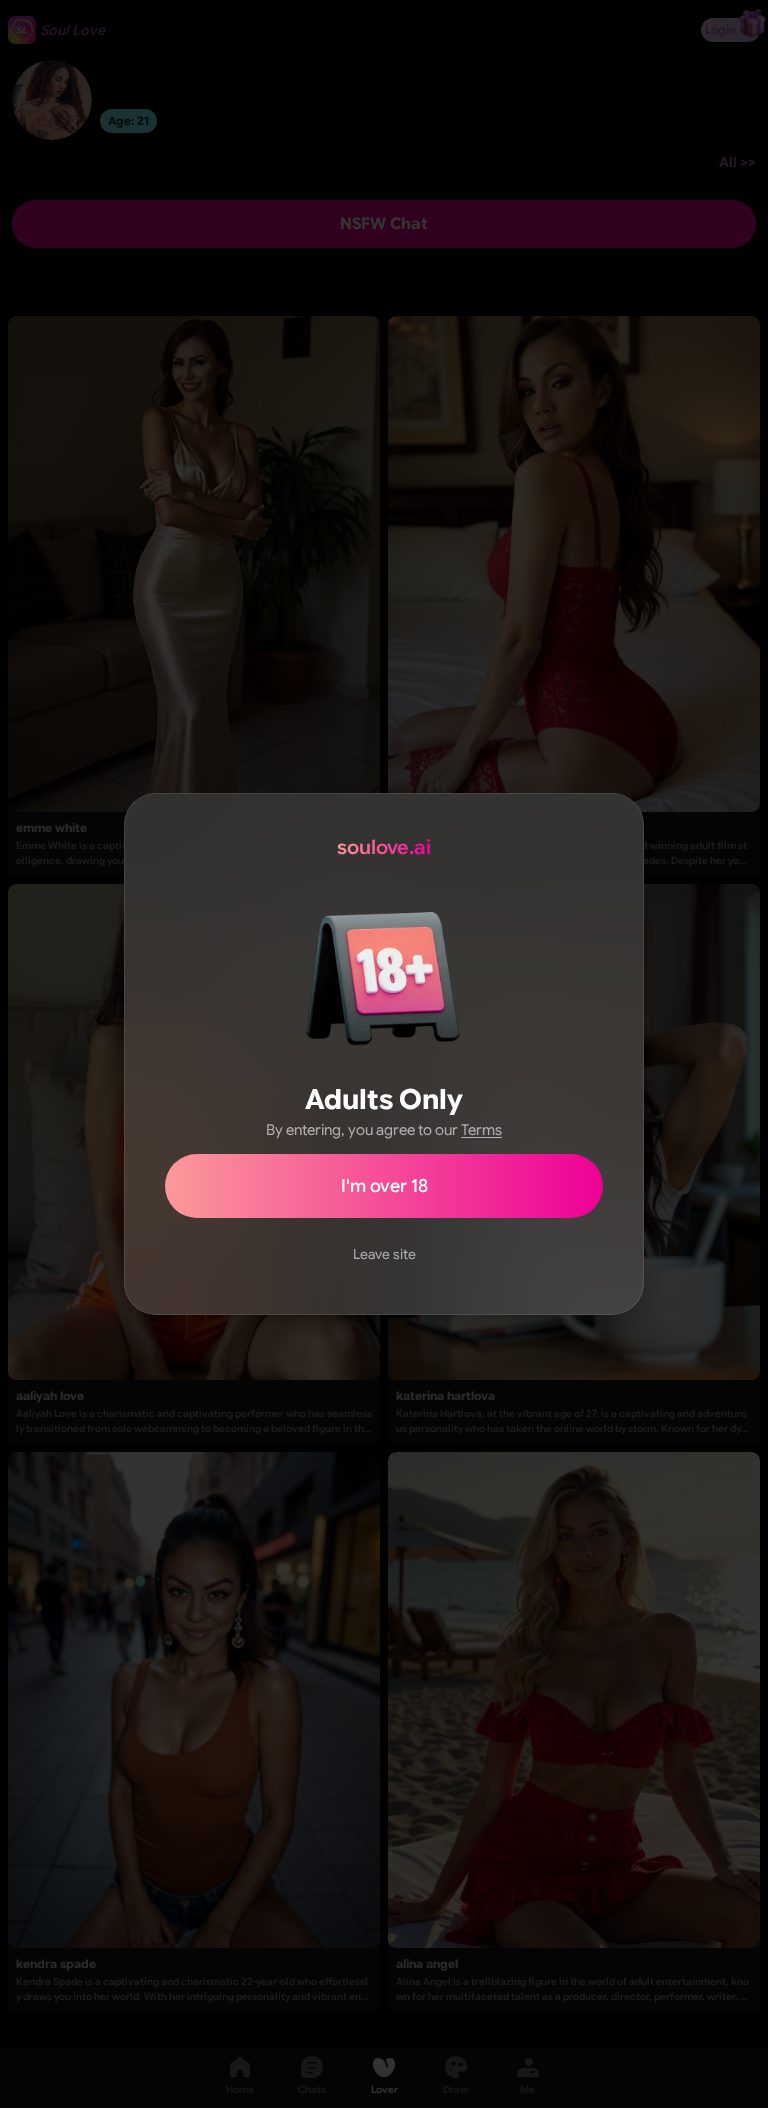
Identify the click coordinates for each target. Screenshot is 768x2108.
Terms (481, 1130)
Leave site (384, 1254)
